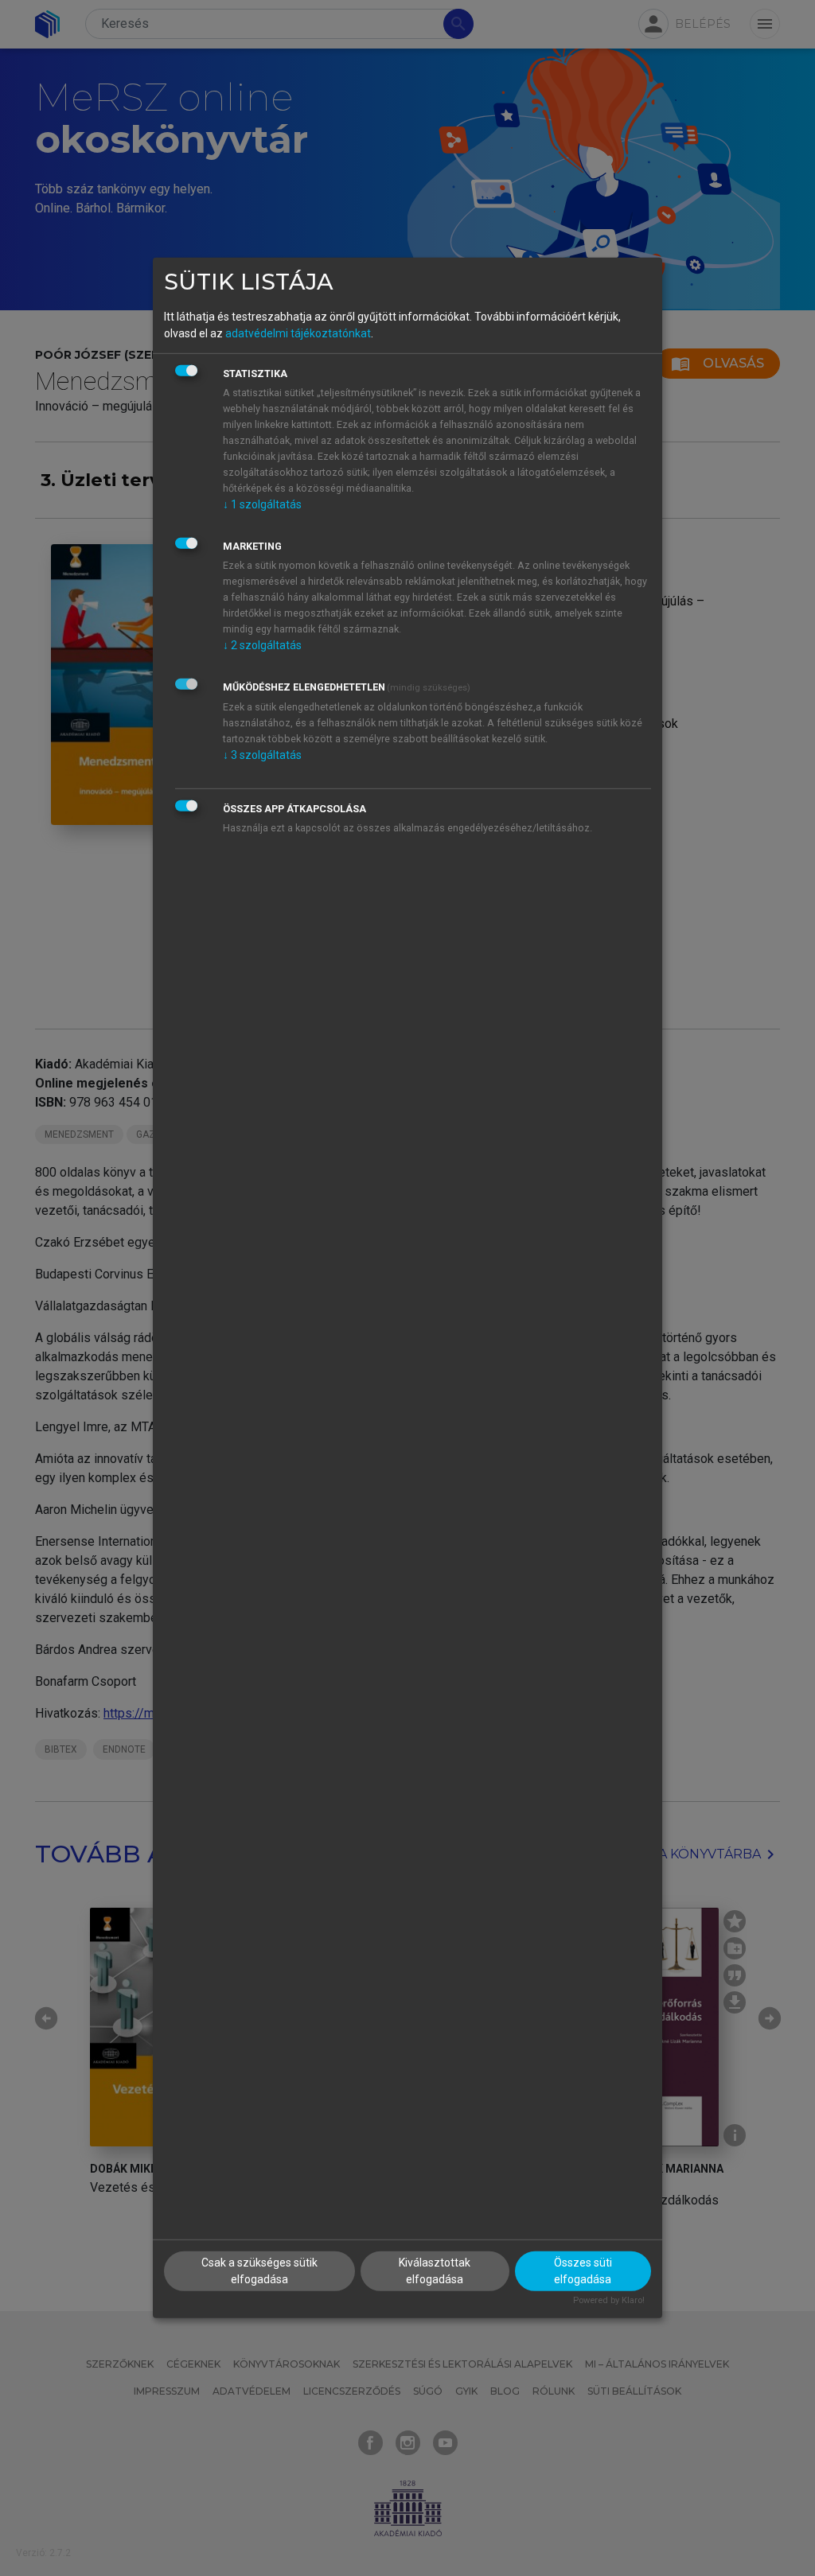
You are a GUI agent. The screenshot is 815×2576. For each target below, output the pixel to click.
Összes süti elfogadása (583, 2270)
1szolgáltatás (262, 504)
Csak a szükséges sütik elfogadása (259, 2270)
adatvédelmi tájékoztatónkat (298, 333)
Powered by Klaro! (609, 2300)
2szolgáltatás (262, 644)
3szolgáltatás (262, 754)
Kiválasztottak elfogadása (435, 2270)
